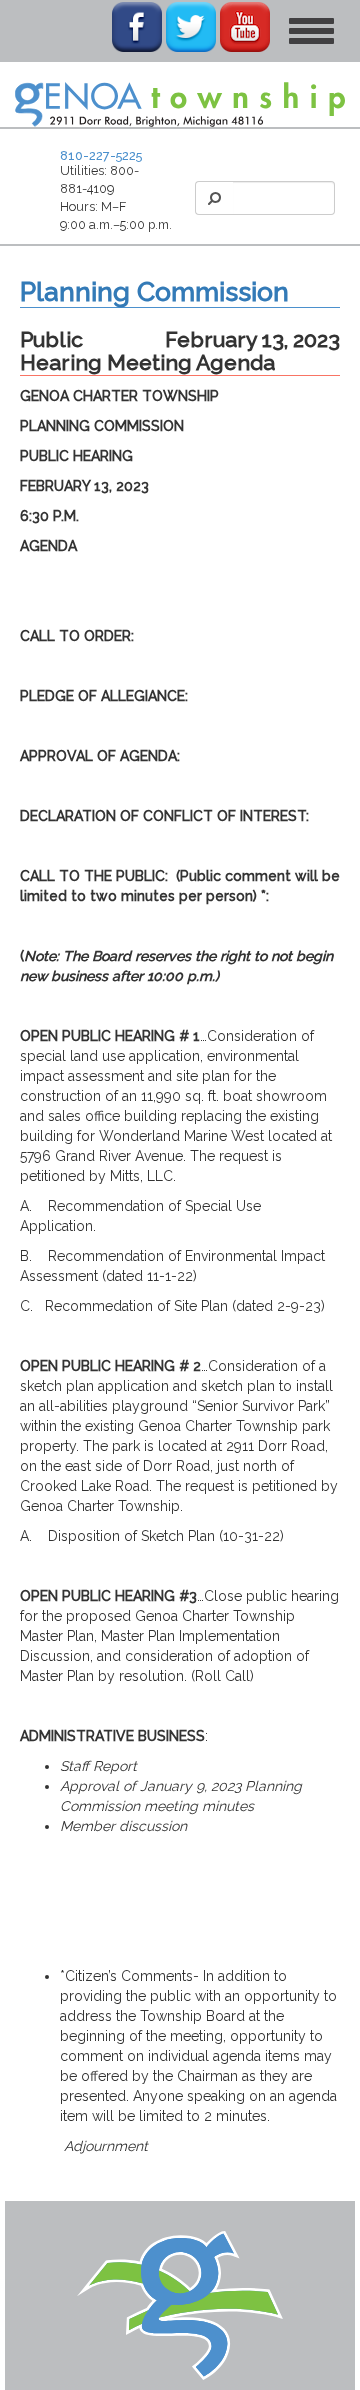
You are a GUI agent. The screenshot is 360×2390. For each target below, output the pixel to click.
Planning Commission (154, 291)
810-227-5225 (101, 155)
